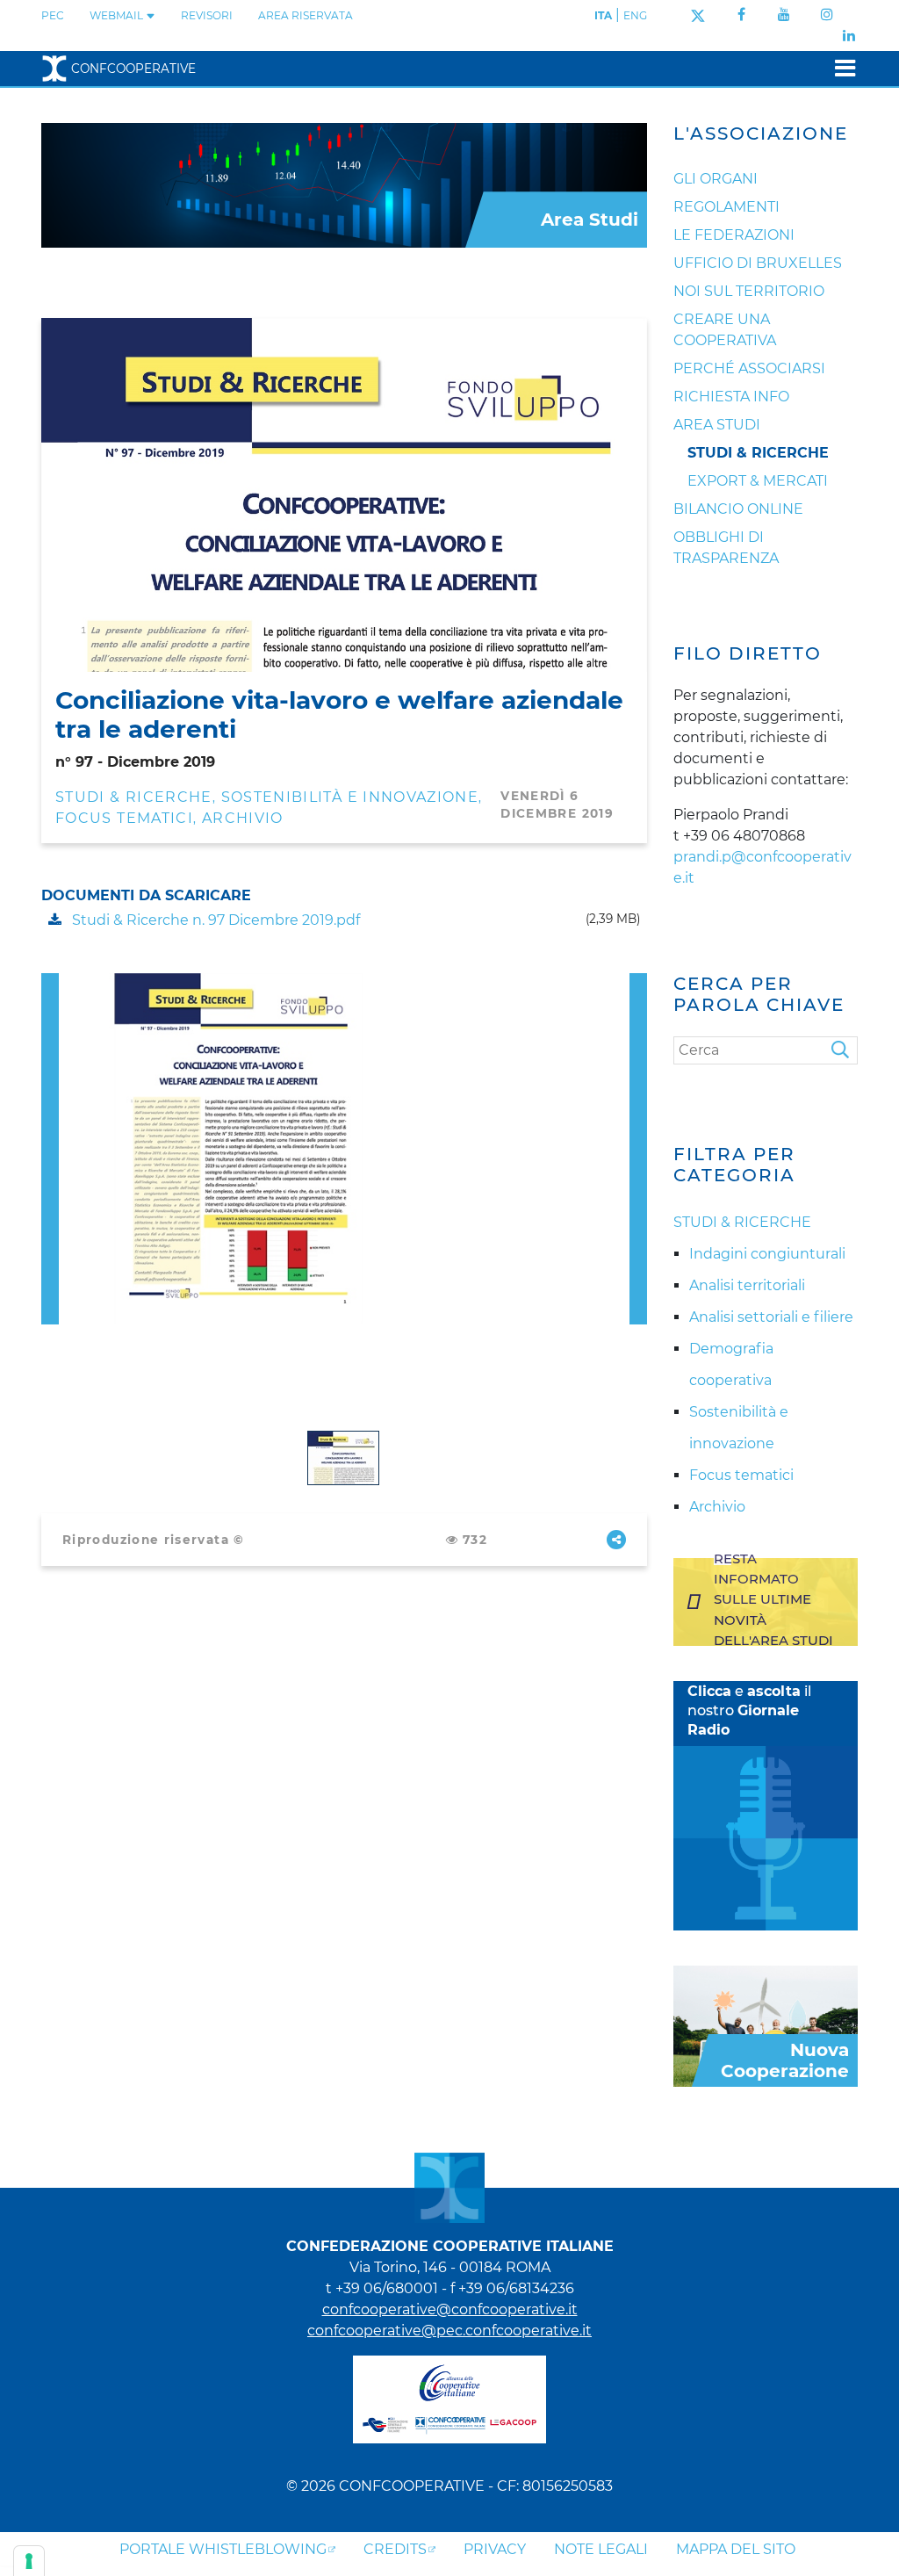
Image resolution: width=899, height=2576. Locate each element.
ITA (603, 15)
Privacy (495, 2549)
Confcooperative (133, 69)
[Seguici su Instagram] (827, 14)
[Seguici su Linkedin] (849, 36)
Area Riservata (306, 15)
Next (638, 983)
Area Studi (717, 425)
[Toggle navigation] (840, 68)
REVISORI (207, 15)
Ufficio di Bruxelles (758, 263)
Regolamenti (726, 207)
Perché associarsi (749, 368)
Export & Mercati (758, 481)
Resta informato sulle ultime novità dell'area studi (773, 1599)
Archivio (243, 818)
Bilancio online (738, 509)
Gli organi (716, 179)
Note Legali (601, 2549)
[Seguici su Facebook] (741, 14)
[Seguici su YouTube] (784, 14)
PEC (53, 15)
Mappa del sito (736, 2549)
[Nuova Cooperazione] (766, 2025)
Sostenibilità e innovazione (350, 797)
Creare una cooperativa (725, 330)
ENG (635, 15)
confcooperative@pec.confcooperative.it (449, 2331)
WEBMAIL (118, 15)
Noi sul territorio (749, 291)
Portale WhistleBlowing (223, 2549)
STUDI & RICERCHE (134, 797)
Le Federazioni (734, 235)
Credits (395, 2549)
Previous (50, 983)
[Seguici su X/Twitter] (698, 14)
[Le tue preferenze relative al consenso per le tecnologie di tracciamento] (29, 2561)
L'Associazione (761, 133)
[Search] (845, 1050)
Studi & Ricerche (758, 453)
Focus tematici (124, 818)
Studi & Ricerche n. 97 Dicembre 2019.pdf (214, 920)
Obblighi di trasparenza (726, 548)
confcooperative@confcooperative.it (450, 2309)
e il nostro (749, 1710)
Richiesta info (731, 397)
